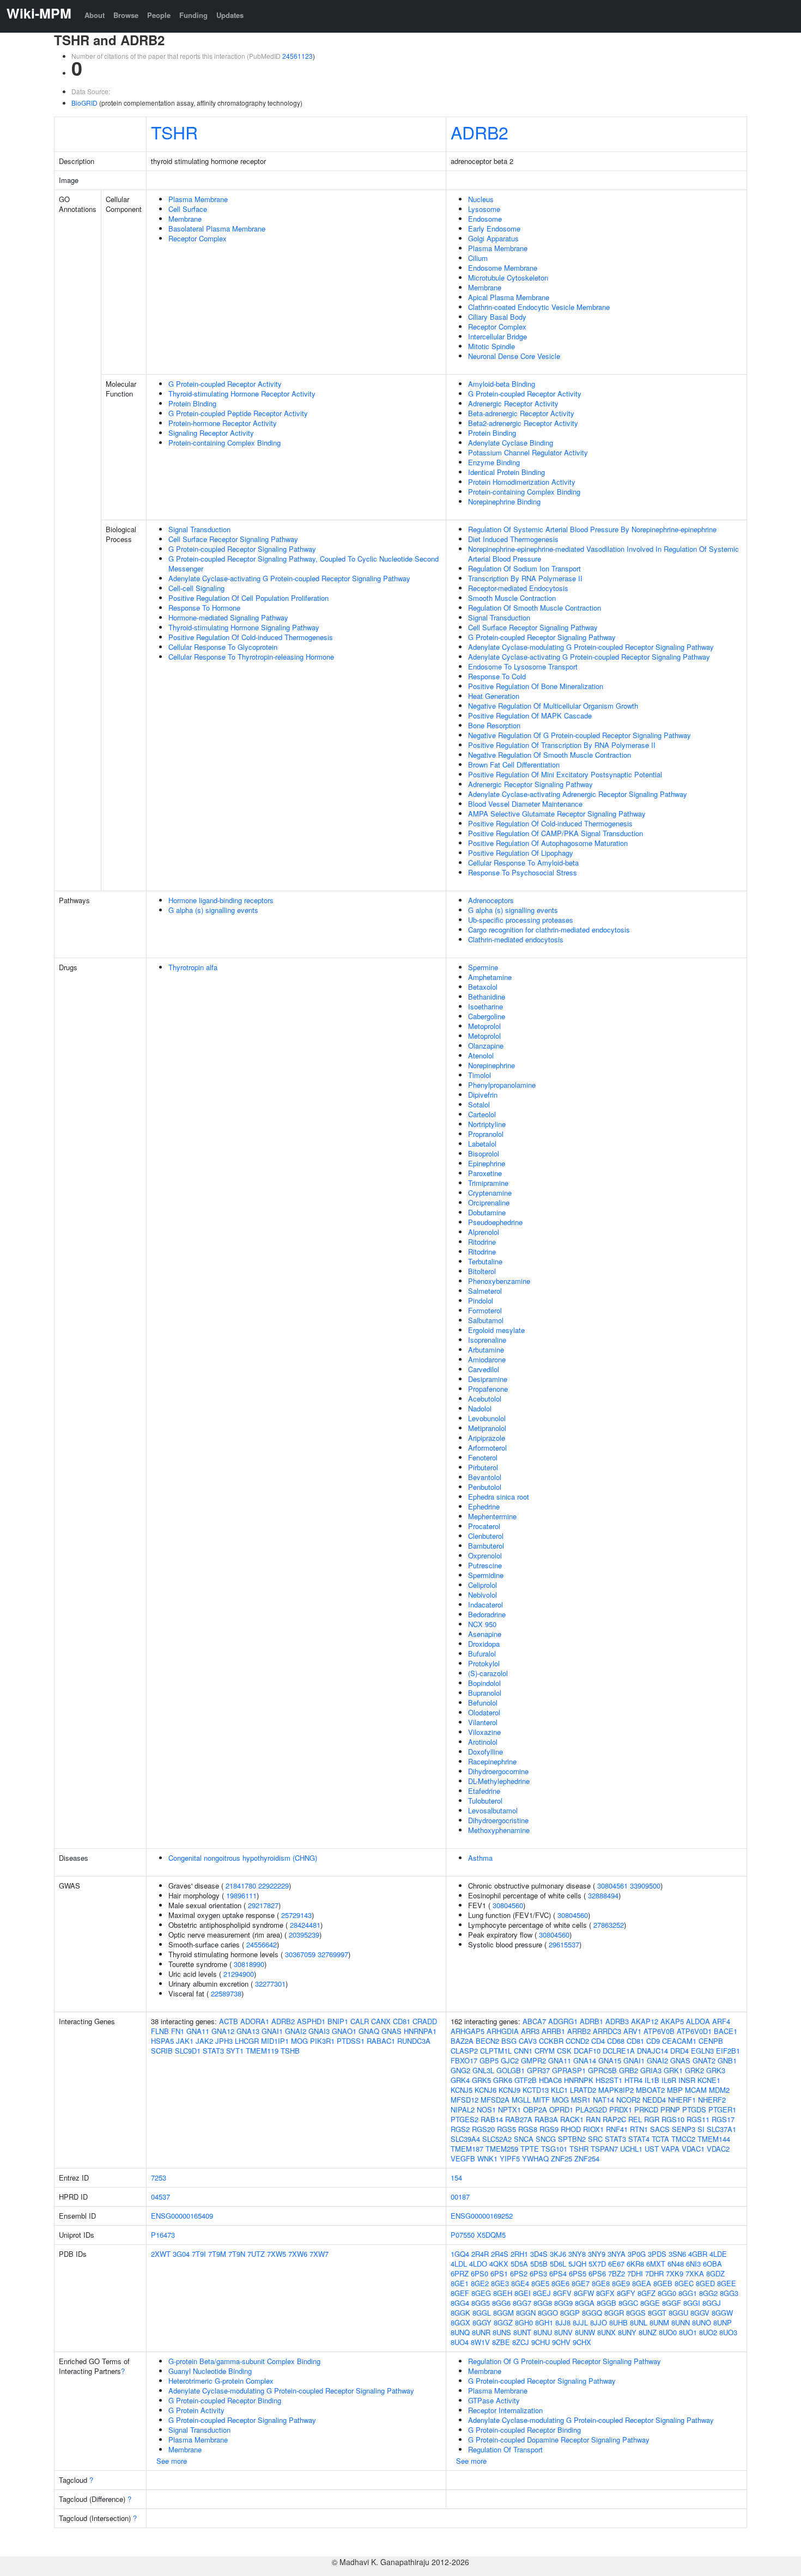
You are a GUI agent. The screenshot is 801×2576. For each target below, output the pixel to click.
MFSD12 (465, 2100)
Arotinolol (483, 1742)
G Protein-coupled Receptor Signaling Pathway (242, 549)
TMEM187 (467, 2149)
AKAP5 (672, 2021)
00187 (460, 2197)
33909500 (645, 1886)
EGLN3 (702, 2051)
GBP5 (489, 2060)
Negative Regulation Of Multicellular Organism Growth (553, 706)
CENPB (711, 2041)
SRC (595, 2139)
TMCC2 (683, 2139)
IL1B (652, 2080)
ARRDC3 (607, 2031)
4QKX (499, 2264)
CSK (564, 2051)
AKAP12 (645, 2021)
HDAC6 (550, 2080)
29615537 (564, 1944)
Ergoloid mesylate (496, 1330)
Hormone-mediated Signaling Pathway (228, 617)
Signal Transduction (199, 529)
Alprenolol (484, 1232)
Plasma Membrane (198, 199)
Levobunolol (487, 1418)
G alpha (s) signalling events (213, 910)
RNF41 (617, 2129)
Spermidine (486, 1575)
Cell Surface (188, 209)
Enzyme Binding (494, 462)
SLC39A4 (465, 2139)
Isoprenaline (487, 1340)
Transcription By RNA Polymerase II (525, 578)
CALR (360, 2021)
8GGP (570, 2313)
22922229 (274, 1886)
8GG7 (522, 2303)
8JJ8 (563, 2322)
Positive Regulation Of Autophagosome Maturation (548, 843)
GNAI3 (319, 2031)
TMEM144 (714, 2139)
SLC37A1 (721, 2129)
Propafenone (488, 1389)
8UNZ (648, 2332)
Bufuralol (482, 1654)
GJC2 (510, 2060)
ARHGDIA (503, 2031)
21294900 (239, 1974)
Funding (193, 15)
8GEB (663, 2283)
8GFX (605, 2293)
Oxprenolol (485, 1555)
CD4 (598, 2041)
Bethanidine (487, 997)
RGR (652, 2119)
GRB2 (629, 2070)
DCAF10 (587, 2051)
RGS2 (460, 2129)
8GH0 (524, 2322)
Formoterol (485, 1310)
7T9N (237, 2254)
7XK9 (675, 2273)
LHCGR (247, 2041)
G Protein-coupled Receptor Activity (225, 384)
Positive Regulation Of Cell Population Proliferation (248, 598)
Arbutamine (486, 1350)
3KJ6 (558, 2254)
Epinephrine (487, 1163)
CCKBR (551, 2041)
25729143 (296, 1915)
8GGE (650, 2303)
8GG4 (460, 2303)
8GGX (460, 2322)
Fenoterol (483, 1457)
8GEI (523, 2293)
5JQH (577, 2264)
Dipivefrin (483, 1095)
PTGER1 (722, 2109)
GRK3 (716, 2070)
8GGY (482, 2322)
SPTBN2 (572, 2139)
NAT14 (603, 2100)
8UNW (585, 2332)
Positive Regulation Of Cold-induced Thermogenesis (251, 637)
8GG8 (543, 2303)
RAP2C (614, 2119)
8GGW (722, 2313)
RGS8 (528, 2129)
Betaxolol (483, 987)
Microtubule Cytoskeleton (508, 278)
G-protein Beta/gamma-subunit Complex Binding (244, 2361)
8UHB (618, 2322)
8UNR (481, 2332)
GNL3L (483, 2070)
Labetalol (482, 1144)
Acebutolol (485, 1399)
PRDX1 (621, 2109)
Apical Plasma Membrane (509, 297)
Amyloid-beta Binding (502, 384)
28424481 (305, 1925)
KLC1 (559, 2090)
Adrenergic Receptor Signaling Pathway (530, 784)
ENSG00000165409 (182, 2216)
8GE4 (520, 2283)
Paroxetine (485, 1173)
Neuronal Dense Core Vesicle (514, 356)
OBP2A (535, 2109)
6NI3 (693, 2264)
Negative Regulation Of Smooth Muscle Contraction (550, 755)
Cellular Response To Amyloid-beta (523, 863)
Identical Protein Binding (506, 472)
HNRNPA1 (420, 2031)
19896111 (241, 1895)
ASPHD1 (311, 2021)
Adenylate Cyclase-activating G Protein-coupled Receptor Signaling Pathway (289, 578)
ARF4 (721, 2021)
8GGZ (503, 2322)
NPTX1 (509, 2109)
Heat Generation (494, 696)
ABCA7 (534, 2021)
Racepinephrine (492, 1761)
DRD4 (679, 2051)
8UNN (681, 2322)
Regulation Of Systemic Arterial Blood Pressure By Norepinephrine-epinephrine (592, 529)
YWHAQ (535, 2158)
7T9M (217, 2254)
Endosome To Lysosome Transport (523, 666)
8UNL (639, 2322)
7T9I (199, 2254)
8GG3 (729, 2293)
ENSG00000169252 (482, 2216)
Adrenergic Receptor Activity (513, 403)
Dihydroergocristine (498, 1820)
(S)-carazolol (488, 1673)
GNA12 (223, 2031)
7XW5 (277, 2254)
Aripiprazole (487, 1438)
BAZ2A (462, 2041)
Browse (126, 15)
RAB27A (519, 2119)
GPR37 (538, 2070)
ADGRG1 (563, 2021)
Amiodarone (487, 1359)
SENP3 (684, 2129)
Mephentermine (492, 1516)
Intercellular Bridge (497, 336)
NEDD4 (654, 2100)
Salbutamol (486, 1320)
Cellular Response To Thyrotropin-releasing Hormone (251, 657)
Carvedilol (484, 1369)
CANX (381, 2021)
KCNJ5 (462, 2090)
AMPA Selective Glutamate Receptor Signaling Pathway (557, 814)
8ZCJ (521, 2342)
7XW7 (319, 2254)
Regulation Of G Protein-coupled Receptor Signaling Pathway (565, 2361)
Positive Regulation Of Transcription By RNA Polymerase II (562, 745)
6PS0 (480, 2273)
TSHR (174, 132)
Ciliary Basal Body (497, 317)
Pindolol (481, 1301)
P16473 (163, 2235)
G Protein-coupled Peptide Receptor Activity (238, 413)
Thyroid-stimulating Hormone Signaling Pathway (244, 627)
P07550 (463, 2235)
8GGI (692, 2303)
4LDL (459, 2264)
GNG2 (460, 2070)
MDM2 (719, 2090)
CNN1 (523, 2051)
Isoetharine (486, 1006)
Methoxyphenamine (499, 1830)
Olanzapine (486, 1046)
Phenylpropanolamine (502, 1085)
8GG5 (481, 2303)
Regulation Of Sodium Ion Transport (524, 568)
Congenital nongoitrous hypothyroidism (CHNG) (243, 1858)
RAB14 (492, 2119)
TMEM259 (502, 2149)
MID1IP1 (275, 2041)
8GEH (503, 2293)
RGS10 (673, 2119)
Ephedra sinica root (499, 1497)
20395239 (304, 1935)
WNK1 (487, 2158)
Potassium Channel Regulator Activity (528, 452)
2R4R (480, 2254)
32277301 (270, 1984)
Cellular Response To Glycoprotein (223, 647)
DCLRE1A (619, 2051)
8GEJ (542, 2293)
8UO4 (460, 2342)
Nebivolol (483, 1595)
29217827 (263, 1905)
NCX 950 (482, 1624)
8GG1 (688, 2293)
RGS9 (549, 2129)
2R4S (500, 2254)
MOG (299, 2041)
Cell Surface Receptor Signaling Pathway (233, 539)
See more (172, 2461)
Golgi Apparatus (493, 238)
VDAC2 (718, 2149)
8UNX (606, 2332)
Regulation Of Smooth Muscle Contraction (535, 608)
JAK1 (185, 2041)
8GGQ (592, 2313)
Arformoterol (487, 1448)
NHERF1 (682, 2100)
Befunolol (483, 1703)
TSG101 (554, 2149)
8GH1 (544, 2322)
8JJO (599, 2322)
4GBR (698, 2254)
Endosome (485, 219)
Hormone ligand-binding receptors (221, 900)
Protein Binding (192, 403)
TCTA (660, 2139)
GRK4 (460, 2080)
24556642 (262, 1944)
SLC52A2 (497, 2139)
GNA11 (198, 2031)
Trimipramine (488, 1183)
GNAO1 (344, 2031)
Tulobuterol (485, 1801)
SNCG (546, 2139)
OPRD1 (561, 2109)
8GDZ (715, 2273)
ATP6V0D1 (694, 2031)
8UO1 (688, 2332)
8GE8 (601, 2283)
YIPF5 (510, 2158)
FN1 (178, 2031)
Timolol (480, 1075)
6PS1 (499, 2273)
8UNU (543, 2332)
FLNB (160, 2031)
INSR (687, 2080)
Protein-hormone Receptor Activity (223, 423)
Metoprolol (484, 1026)
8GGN (526, 2313)
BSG (509, 2041)
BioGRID (84, 103)
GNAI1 (272, 2031)
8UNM (659, 2322)
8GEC (684, 2283)
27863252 (609, 1925)
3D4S (539, 2254)
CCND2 (577, 2041)
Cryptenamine (490, 1193)
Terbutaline (485, 1261)
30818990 (249, 1964)
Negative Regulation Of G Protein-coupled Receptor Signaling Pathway (579, 735)
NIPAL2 (463, 2109)
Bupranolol (485, 1693)
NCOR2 (628, 2100)
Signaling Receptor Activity (211, 433)
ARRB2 (579, 2031)
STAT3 (213, 2051)
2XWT (161, 2254)
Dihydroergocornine (498, 1771)
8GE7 (581, 2283)
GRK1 (673, 2070)
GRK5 (481, 2080)
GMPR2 (533, 2060)
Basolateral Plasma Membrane (217, 229)
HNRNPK (579, 2080)
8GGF (672, 2303)
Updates (230, 15)
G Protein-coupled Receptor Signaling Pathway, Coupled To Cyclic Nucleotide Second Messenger (304, 564)
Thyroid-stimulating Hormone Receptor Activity (242, 394)
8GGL (482, 2313)
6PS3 (538, 2273)
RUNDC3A (414, 2041)
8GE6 (560, 2283)
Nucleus (481, 199)
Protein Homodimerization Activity (522, 482)
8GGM (503, 2313)
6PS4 (558, 2273)
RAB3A (546, 2119)
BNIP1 (338, 2021)
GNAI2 (296, 2031)
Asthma (480, 1858)
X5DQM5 (491, 2235)
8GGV (700, 2313)
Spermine (483, 967)
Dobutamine (487, 1212)
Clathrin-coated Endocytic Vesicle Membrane (539, 307)
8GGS (636, 2313)
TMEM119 (262, 2051)
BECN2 (487, 2041)
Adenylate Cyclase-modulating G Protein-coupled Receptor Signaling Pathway (591, 647)
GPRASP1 (569, 2070)
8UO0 (668, 2332)
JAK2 (204, 2041)
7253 (159, 2178)
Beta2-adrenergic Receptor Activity (523, 423)
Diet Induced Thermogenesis (513, 539)
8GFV (562, 2293)
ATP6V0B (659, 2031)
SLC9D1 (188, 2051)
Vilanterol (483, 1722)
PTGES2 (465, 2119)
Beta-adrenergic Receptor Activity (521, 413)
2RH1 (519, 2254)
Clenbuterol (486, 1536)
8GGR (614, 2313)
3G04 (181, 2254)
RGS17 (723, 2119)
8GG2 (708, 2293)
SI (701, 2129)
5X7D (597, 2264)
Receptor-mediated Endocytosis (518, 588)
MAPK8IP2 (616, 2090)
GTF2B (526, 2080)
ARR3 (530, 2031)
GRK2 (694, 2070)
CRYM (545, 2051)
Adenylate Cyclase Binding (511, 443)
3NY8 (577, 2254)
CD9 (653, 2041)
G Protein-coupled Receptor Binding (225, 2400)
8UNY (627, 2332)
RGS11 (698, 2119)
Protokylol (484, 1663)
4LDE (718, 2254)
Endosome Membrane (503, 268)
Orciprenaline (489, 1202)
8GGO (548, 2313)
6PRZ (460, 2273)
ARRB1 (553, 2031)
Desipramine (488, 1379)
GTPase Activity (494, 2400)
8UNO (702, 2322)
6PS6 (597, 2273)
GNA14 (585, 2060)
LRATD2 (583, 2090)
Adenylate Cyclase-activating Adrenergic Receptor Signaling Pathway (578, 794)
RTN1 (639, 2129)
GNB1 (727, 2060)
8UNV (563, 2332)
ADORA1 (255, 2021)
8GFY (626, 2293)
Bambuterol (486, 1546)
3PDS (657, 2254)
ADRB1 (591, 2021)
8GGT (657, 2313)
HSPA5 (162, 2041)
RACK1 (572, 2119)
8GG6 (501, 2303)
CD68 (616, 2041)
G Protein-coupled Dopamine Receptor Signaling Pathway (559, 2440)
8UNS (502, 2332)
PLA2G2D (591, 2109)
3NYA (617, 2254)
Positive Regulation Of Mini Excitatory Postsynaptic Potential (565, 774)
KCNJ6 (486, 2090)
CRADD (425, 2021)
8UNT (522, 2332)
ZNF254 (587, 2158)
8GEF (460, 2293)
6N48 (676, 2264)
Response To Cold (497, 676)
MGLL (521, 2100)
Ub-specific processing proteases (521, 920)
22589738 (226, 1993)
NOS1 (486, 2109)
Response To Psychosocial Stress (523, 872)
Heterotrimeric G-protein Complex (221, 2381)
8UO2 (708, 2332)
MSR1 (581, 2100)
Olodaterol (484, 1712)
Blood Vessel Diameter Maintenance (525, 804)
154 (456, 2178)
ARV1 (632, 2031)
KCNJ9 (509, 2090)
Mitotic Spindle (491, 346)
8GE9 (621, 2283)
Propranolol (486, 1134)
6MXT (656, 2264)
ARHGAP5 (468, 2031)
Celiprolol (483, 1585)
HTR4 (633, 2080)
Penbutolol (485, 1487)
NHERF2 (712, 2100)
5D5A (519, 2264)
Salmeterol (485, 1291)
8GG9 (563, 2303)
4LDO (478, 2264)
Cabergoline (487, 1016)
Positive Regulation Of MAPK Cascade (530, 715)
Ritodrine (482, 1242)
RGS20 (483, 2129)
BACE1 (726, 2031)
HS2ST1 (609, 2080)
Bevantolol (485, 1477)
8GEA (642, 2283)
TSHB (290, 2051)
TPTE (530, 2149)
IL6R (669, 2080)
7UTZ (256, 2254)
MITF (541, 2100)
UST (652, 2149)
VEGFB (463, 2158)
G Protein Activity (196, 2410)
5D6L (558, 2264)
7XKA (695, 2273)
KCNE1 (709, 2080)
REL (635, 2119)
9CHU (541, 2342)
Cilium (478, 258)
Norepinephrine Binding (504, 501)
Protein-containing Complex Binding (224, 443)
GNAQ (369, 2031)
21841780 (241, 1886)
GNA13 (248, 2031)
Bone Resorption (494, 725)
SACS (660, 2129)
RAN (593, 2119)
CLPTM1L (496, 2051)
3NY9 (597, 2254)
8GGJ (712, 2303)
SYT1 (235, 2051)
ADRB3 (617, 2021)
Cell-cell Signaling (196, 588)
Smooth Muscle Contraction (512, 598)
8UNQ (460, 2332)
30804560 (508, 1905)
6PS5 (578, 2273)
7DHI (635, 2273)
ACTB (229, 2021)
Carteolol (482, 1114)
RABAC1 (381, 2041)
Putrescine (485, 1565)
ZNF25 (562, 2158)
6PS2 (519, 2273)
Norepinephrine (491, 1065)
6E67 (616, 2264)
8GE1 (460, 2283)
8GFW (584, 2293)
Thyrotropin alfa (193, 967)
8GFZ (647, 2293)
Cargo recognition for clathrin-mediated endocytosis (549, 930)
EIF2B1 (728, 2051)
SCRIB (162, 2051)
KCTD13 (536, 2090)
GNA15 (610, 2060)
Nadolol (480, 1408)
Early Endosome (494, 229)
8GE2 (480, 2283)
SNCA (524, 2139)
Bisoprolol (484, 1153)
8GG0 (667, 2293)
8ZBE (501, 2342)
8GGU (678, 2313)
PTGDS (694, 2109)
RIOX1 (593, 2129)
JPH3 (224, 2041)
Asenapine (485, 1634)
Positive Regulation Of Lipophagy (521, 853)
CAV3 (528, 2041)
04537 (160, 2197)
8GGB (606, 2303)
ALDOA (698, 2021)
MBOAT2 (650, 2090)
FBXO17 (464, 2060)
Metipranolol (487, 1428)
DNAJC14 (653, 2051)
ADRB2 (480, 132)
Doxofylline (486, 1752)
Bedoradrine (487, 1614)
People (159, 15)
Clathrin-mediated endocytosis (516, 939)
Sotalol (479, 1104)
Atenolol (481, 1055)
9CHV (561, 2342)
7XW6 (298, 2254)
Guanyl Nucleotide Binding (210, 2371)
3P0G (637, 2254)
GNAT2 (704, 2060)
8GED (705, 2283)
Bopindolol (484, 1683)
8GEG (481, 2293)
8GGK (460, 2313)
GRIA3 (651, 2070)
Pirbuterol (483, 1467)
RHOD (571, 2129)
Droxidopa (484, 1644)
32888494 (603, 1895)
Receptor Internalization (505, 2410)
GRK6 (503, 2080)
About (95, 15)
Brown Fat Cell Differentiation (514, 765)
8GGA (585, 2303)
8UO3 (728, 2332)
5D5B (539, 2264)
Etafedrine (484, 1791)
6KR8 (635, 2264)
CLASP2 (464, 2051)
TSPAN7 (604, 2149)
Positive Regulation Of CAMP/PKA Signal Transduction (556, 833)
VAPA (670, 2149)
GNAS (392, 2031)
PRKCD (646, 2109)
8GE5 (540, 2283)
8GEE (727, 2283)
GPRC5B (602, 2070)
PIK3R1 (322, 2041)
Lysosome (484, 209)
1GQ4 (460, 2254)
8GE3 (500, 2283)
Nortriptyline (487, 1124)
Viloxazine (484, 1732)
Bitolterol (482, 1271)
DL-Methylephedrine (499, 1781)
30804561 (612, 1886)
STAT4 (639, 2139)
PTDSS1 (351, 2041)
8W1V (480, 2342)
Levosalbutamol (493, 1810)
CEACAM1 (679, 2041)
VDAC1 (693, 2149)
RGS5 (506, 2129)
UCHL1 (631, 2149)
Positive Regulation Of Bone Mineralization (536, 686)
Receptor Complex (198, 238)
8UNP (723, 2322)
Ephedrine (484, 1506)
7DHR (654, 2273)
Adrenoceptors (491, 900)
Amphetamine (490, 977)
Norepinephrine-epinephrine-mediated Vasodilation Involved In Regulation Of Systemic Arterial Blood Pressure (603, 554)
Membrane (185, 219)
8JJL (580, 2322)
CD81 (402, 2021)
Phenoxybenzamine (499, 1281)
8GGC (628, 2303)
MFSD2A (495, 2100)
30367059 (300, 1954)
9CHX (582, 2342)
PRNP (670, 2109)
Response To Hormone (204, 608)
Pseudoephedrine (495, 1222)
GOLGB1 (511, 2070)
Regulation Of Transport (505, 2449)
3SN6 (677, 2254)
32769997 (333, 1954)
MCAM (696, 2090)
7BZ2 (617, 2273)
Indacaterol (486, 1604)
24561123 (298, 56)
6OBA (712, 2264)
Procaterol (484, 1526)
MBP (675, 2090)
